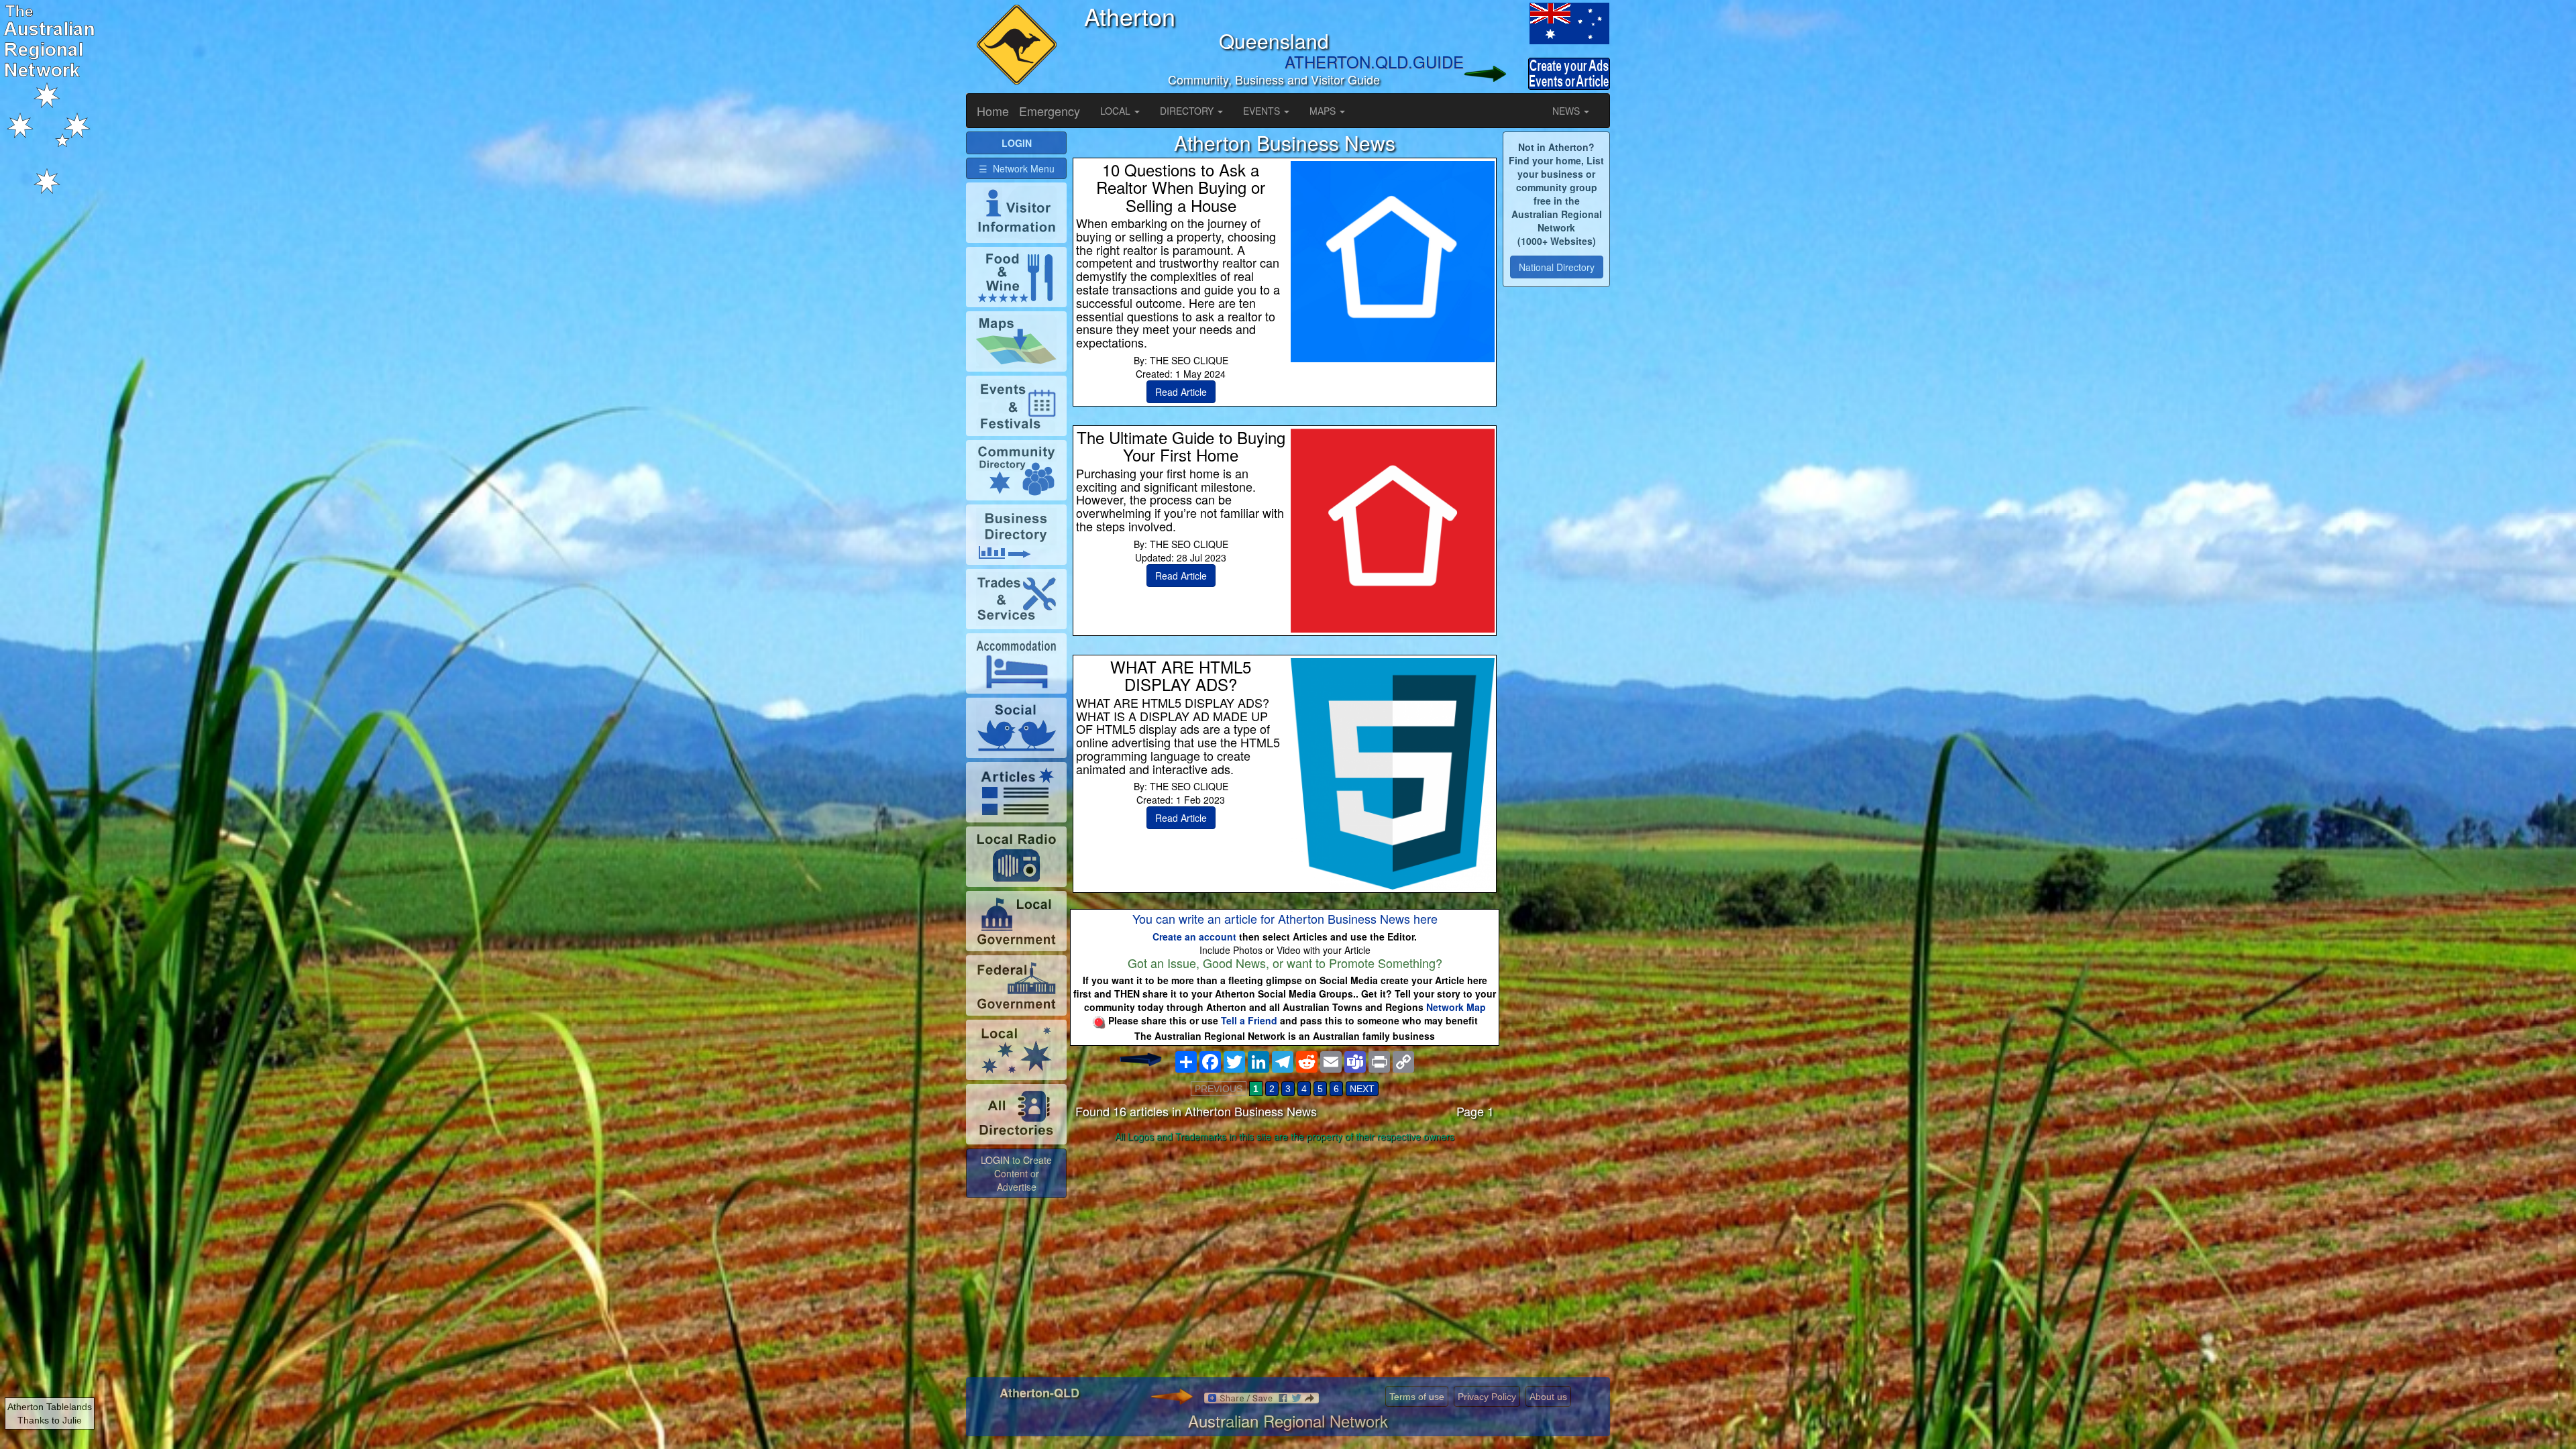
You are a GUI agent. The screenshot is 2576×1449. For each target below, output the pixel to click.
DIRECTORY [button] (1188, 111)
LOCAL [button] (1117, 111)
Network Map (1456, 1007)
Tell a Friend (1249, 1020)
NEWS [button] (1567, 111)
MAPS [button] (1324, 111)
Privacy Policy (1487, 1397)
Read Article (1181, 392)
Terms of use (1417, 1397)
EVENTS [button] (1263, 111)
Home (993, 111)
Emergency (1050, 111)
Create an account (1194, 936)
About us (1548, 1397)
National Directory (1557, 267)
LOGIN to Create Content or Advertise (1016, 1173)
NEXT (1362, 1089)
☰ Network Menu (1017, 168)
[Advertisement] (1285, 1253)
